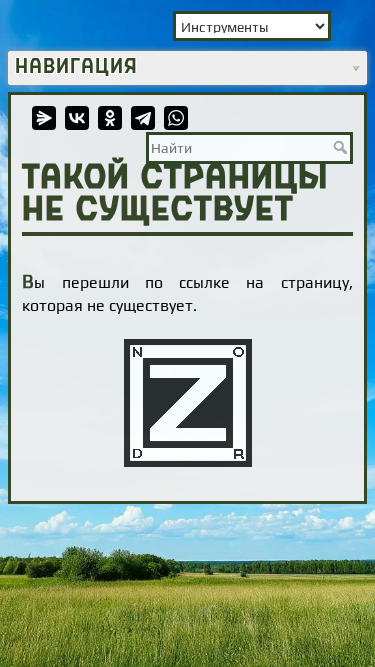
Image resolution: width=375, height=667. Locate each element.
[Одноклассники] (110, 118)
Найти (342, 147)
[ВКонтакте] (77, 118)
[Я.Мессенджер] (44, 118)
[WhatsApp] (176, 118)
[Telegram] (143, 118)
